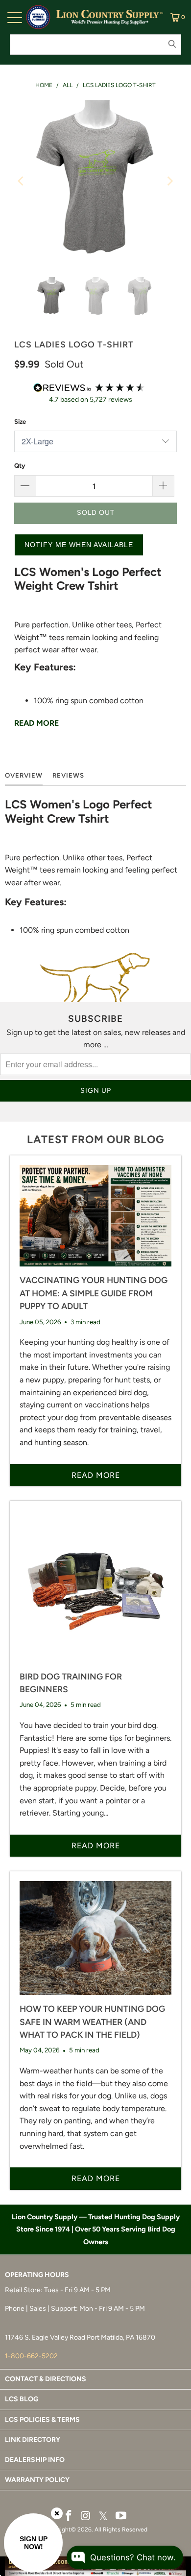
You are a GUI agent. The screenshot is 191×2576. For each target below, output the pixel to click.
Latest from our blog (95, 1139)
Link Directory (33, 2440)
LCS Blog (22, 2399)
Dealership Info (35, 2460)
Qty (20, 466)
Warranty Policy (37, 2480)
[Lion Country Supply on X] (103, 2517)
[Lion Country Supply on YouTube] (121, 2516)
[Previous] (22, 181)
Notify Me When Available (79, 545)
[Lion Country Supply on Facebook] (69, 2516)
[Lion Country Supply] (110, 17)
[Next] (169, 181)
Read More (36, 723)
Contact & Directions (46, 2379)
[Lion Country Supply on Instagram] (86, 2516)
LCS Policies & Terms (42, 2420)
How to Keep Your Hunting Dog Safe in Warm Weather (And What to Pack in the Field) (92, 2022)
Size (20, 422)
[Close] (57, 2513)
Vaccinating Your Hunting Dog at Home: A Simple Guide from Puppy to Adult (94, 1293)
